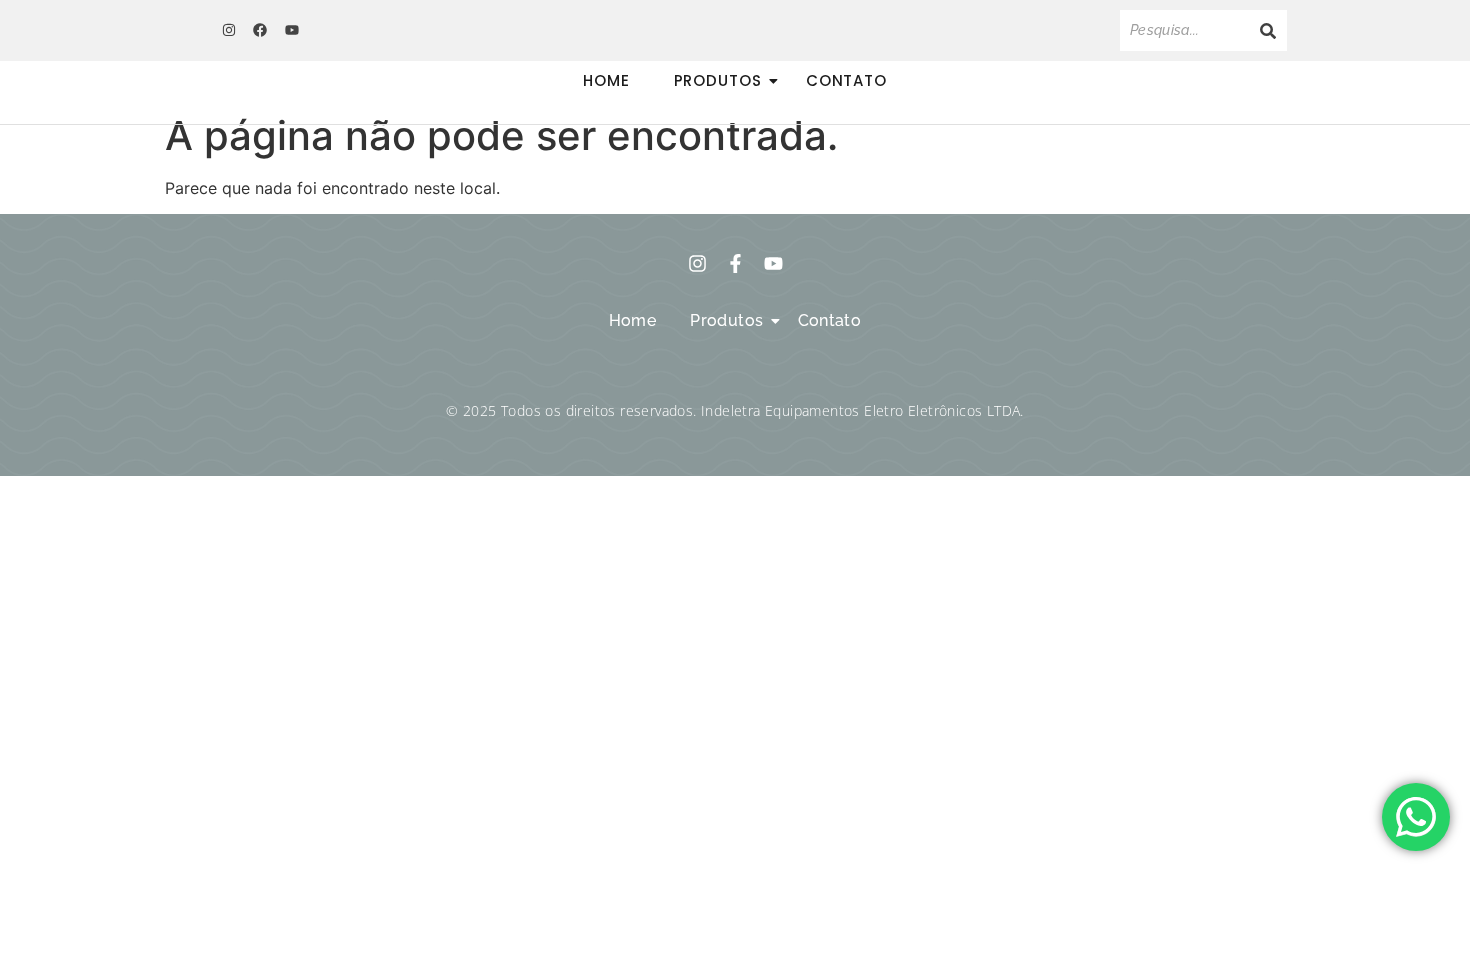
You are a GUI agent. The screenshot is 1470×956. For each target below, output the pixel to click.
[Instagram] (229, 30)
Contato (846, 80)
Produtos (718, 80)
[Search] (1268, 30)
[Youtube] (292, 30)
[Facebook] (260, 30)
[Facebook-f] (735, 263)
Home (606, 80)
